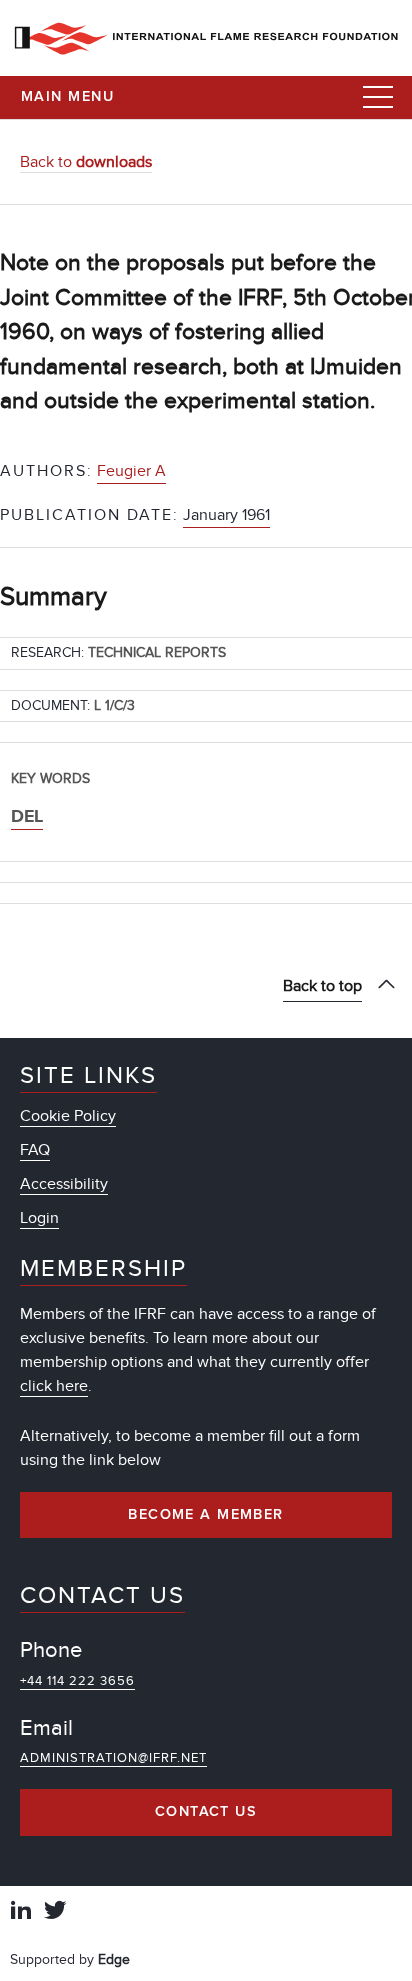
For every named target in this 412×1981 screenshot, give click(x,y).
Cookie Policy (68, 1116)
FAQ (35, 1150)
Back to (86, 162)
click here (54, 1386)
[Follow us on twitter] (55, 1912)
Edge (114, 1959)
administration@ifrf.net (113, 1758)
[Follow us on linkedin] (21, 1912)
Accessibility (64, 1184)
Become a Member (206, 1515)
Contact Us (206, 1812)
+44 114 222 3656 (77, 1681)
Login (39, 1218)
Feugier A (131, 471)
